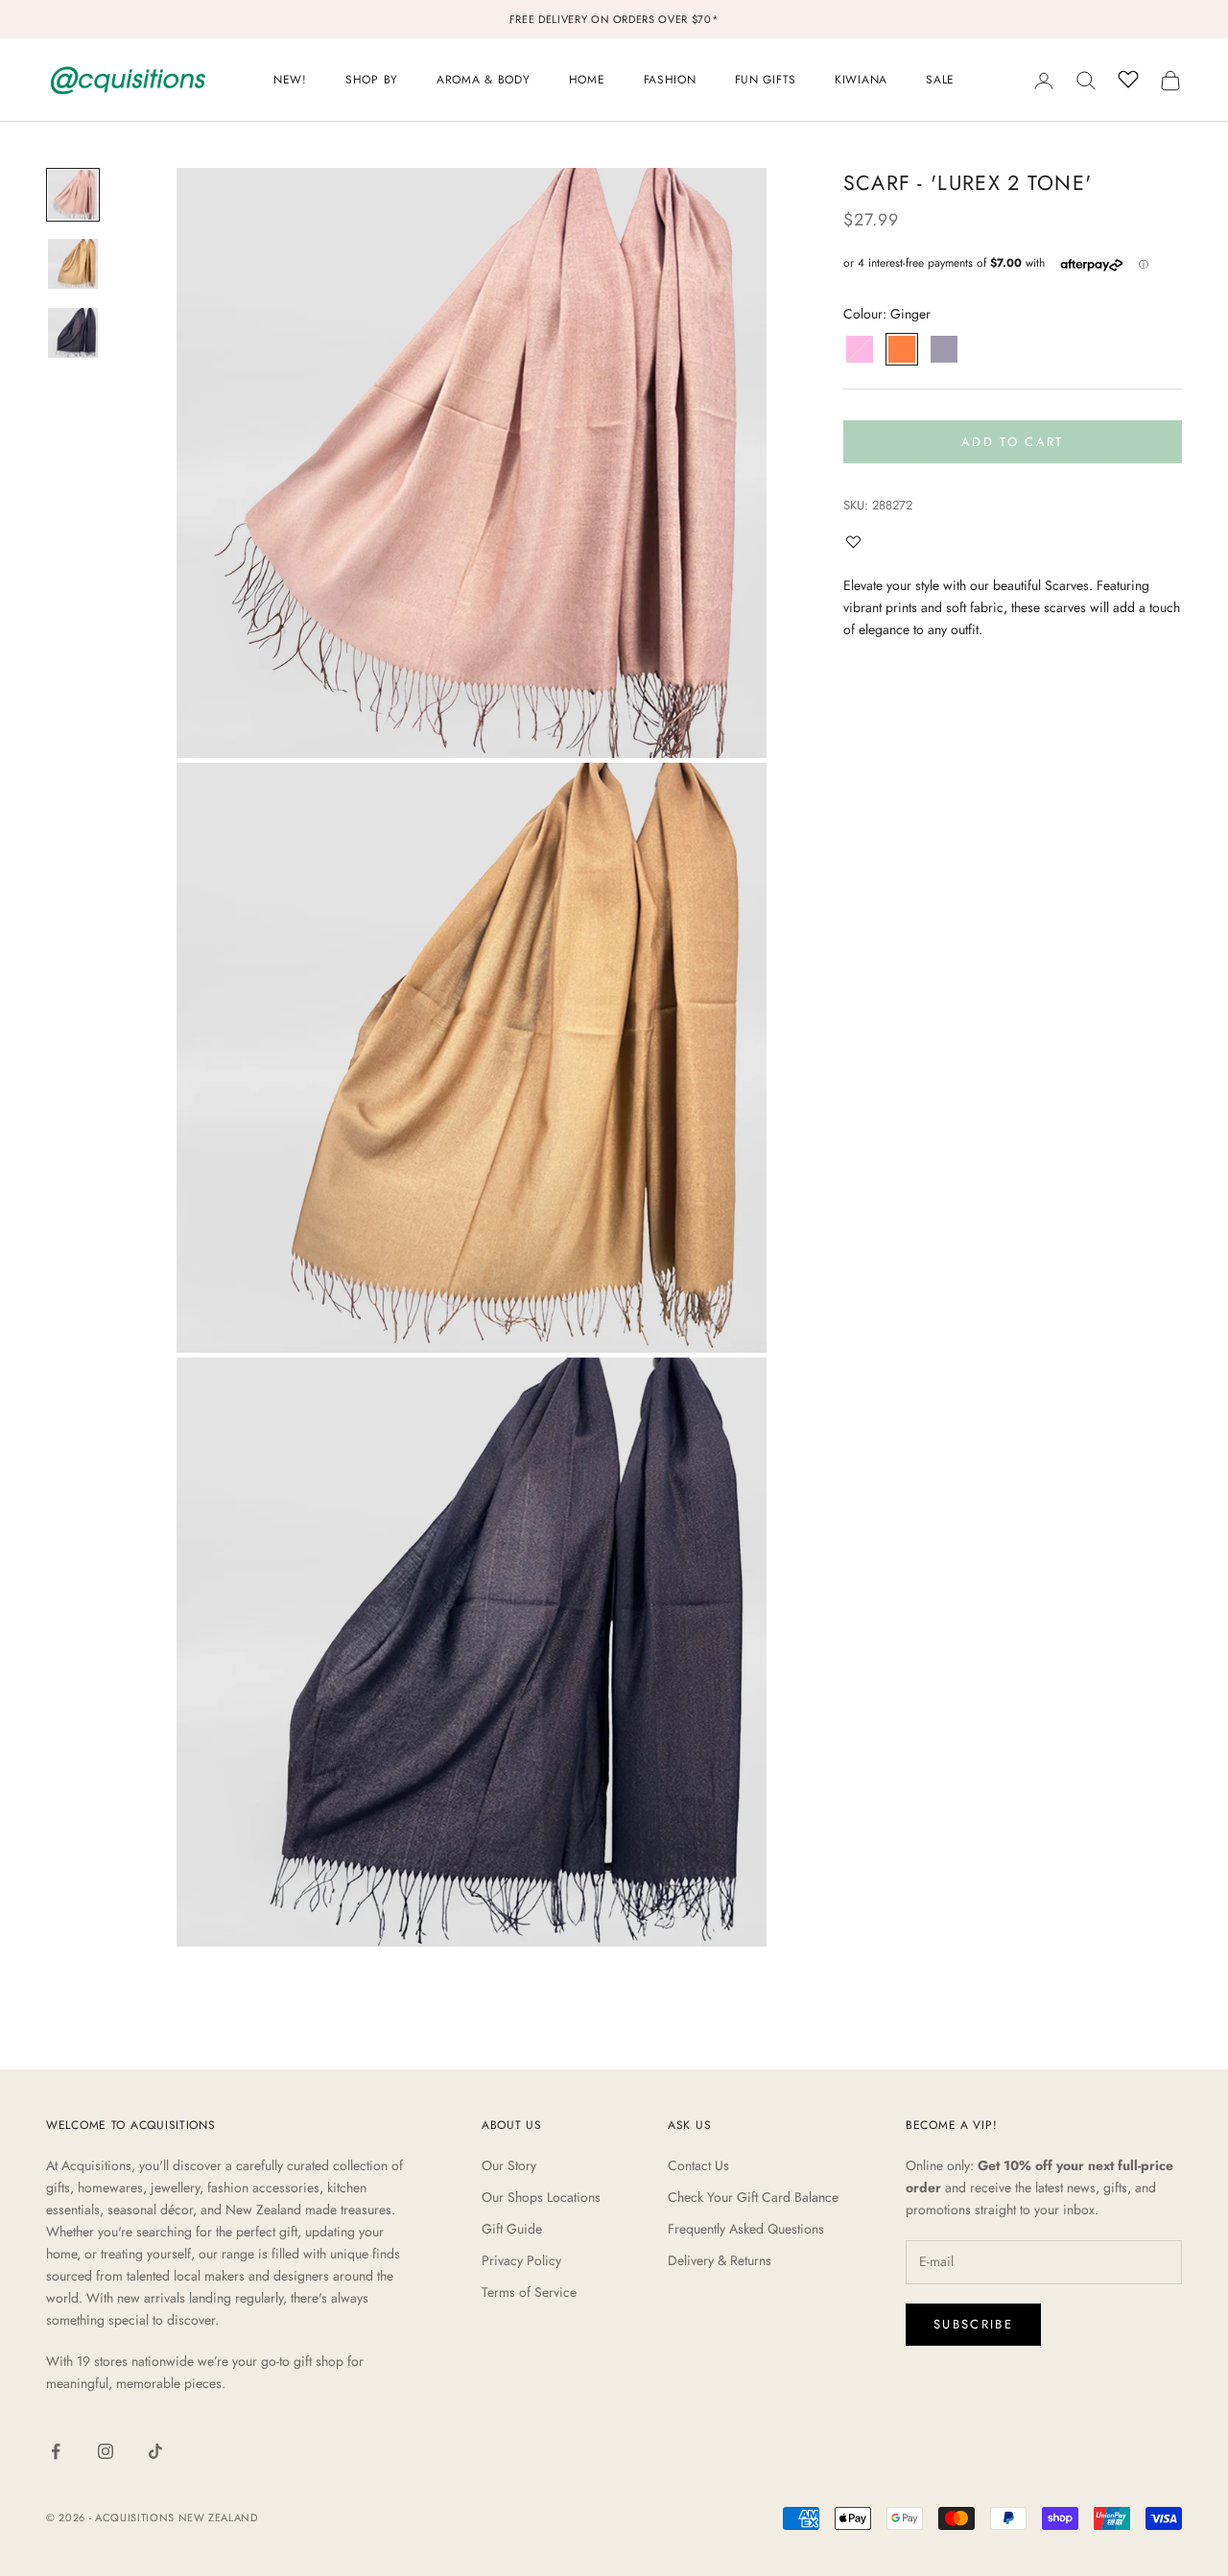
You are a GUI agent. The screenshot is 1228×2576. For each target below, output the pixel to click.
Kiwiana (861, 80)
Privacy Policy (521, 2260)
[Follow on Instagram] (106, 2451)
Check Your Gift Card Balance (753, 2197)
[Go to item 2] (73, 264)
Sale (940, 80)
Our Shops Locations (541, 2197)
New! (290, 80)
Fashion (670, 80)
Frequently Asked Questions (746, 2229)
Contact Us (698, 2165)
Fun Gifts (766, 80)
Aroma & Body (484, 80)
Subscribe (973, 2324)
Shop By (372, 80)
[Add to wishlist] (858, 542)
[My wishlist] (1128, 78)
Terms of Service (529, 2292)
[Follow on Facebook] (56, 2451)
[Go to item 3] (73, 333)
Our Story (509, 2165)
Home (587, 80)
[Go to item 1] (73, 195)
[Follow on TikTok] (155, 2451)
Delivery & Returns (720, 2260)
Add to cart (1013, 442)
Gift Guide (512, 2229)
